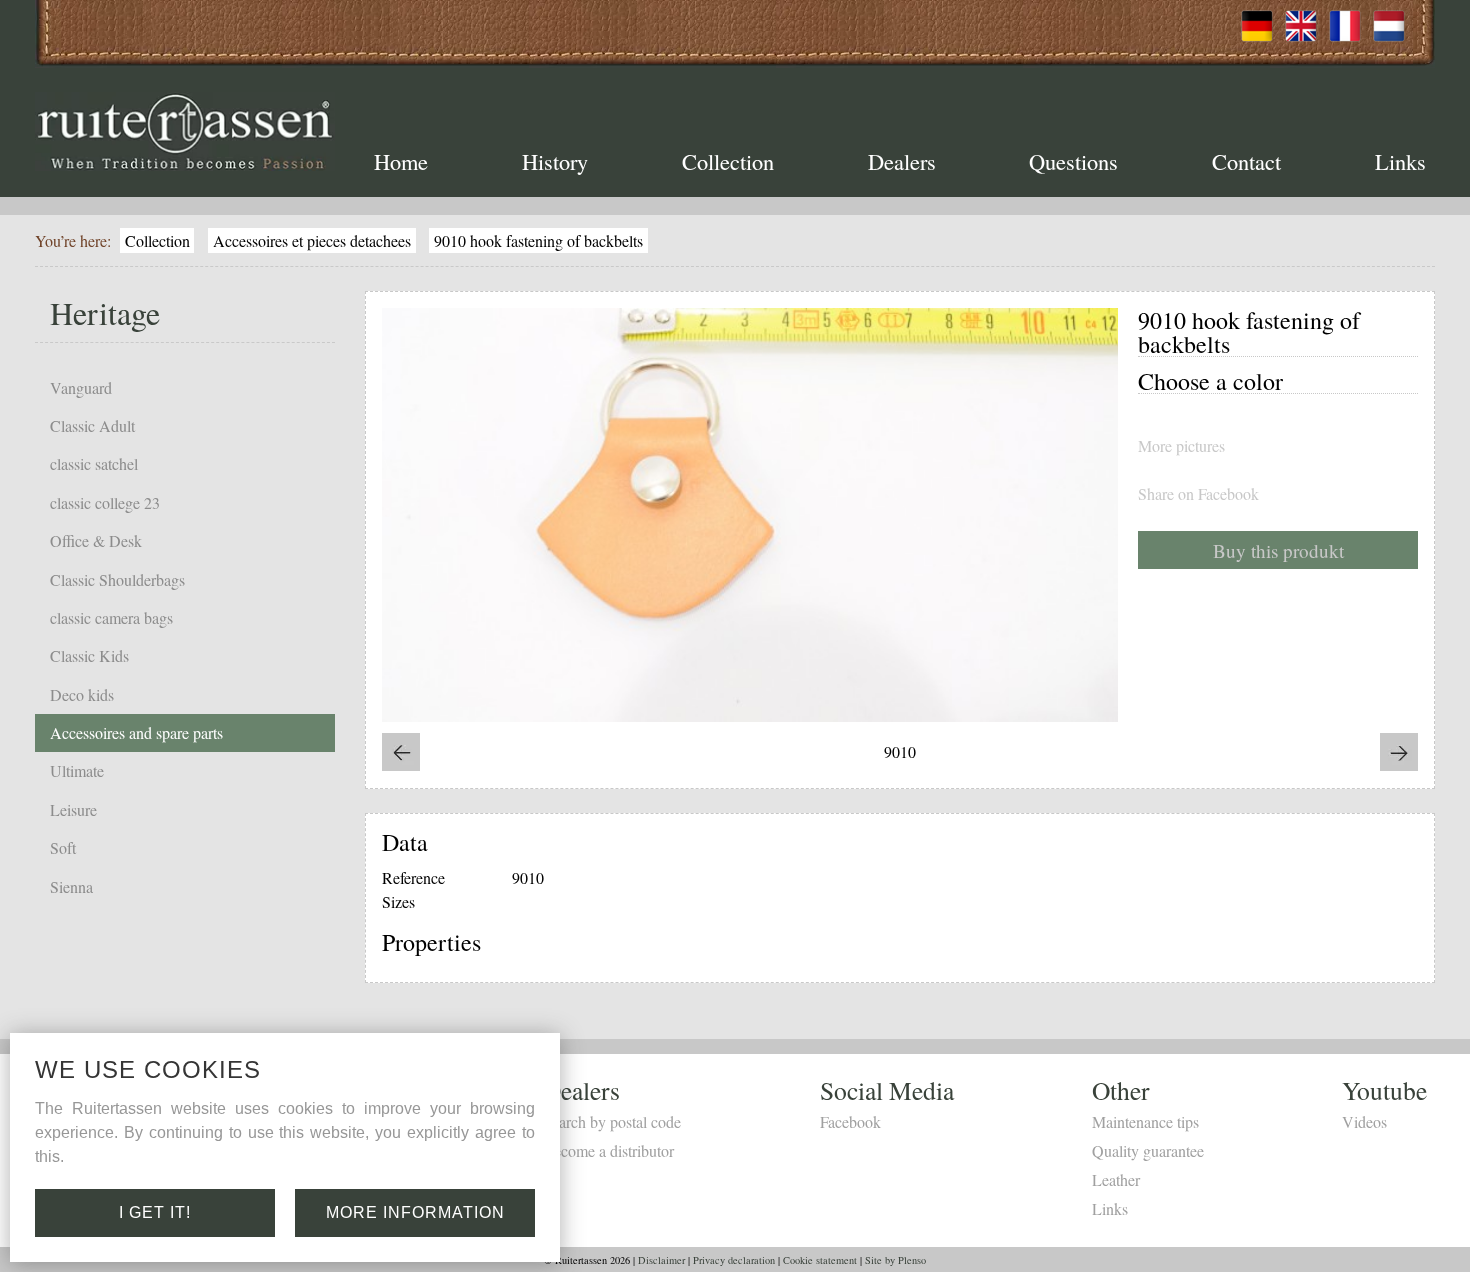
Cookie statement (820, 1260)
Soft (63, 847)
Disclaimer (661, 1260)
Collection (728, 161)
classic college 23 (105, 502)
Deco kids (82, 694)
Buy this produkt (1278, 550)
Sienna (71, 886)
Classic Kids (89, 655)
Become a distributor (608, 1150)
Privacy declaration (734, 1260)
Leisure (73, 809)
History (555, 161)
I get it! (155, 1212)
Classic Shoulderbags (117, 579)
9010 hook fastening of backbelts (538, 240)
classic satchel (94, 463)
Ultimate (77, 770)
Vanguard (81, 387)
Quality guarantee (1148, 1150)
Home (401, 161)
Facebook (850, 1121)
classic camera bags (111, 617)
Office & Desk (96, 540)
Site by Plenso (895, 1260)
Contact (1246, 161)
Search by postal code (612, 1121)
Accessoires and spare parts (136, 732)
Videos (1364, 1121)
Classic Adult (92, 425)
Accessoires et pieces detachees (312, 240)
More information (415, 1212)
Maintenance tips (1145, 1121)
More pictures (1181, 446)
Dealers (902, 161)
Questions (1073, 161)
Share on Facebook (1198, 494)
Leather (1116, 1179)
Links (1400, 161)
